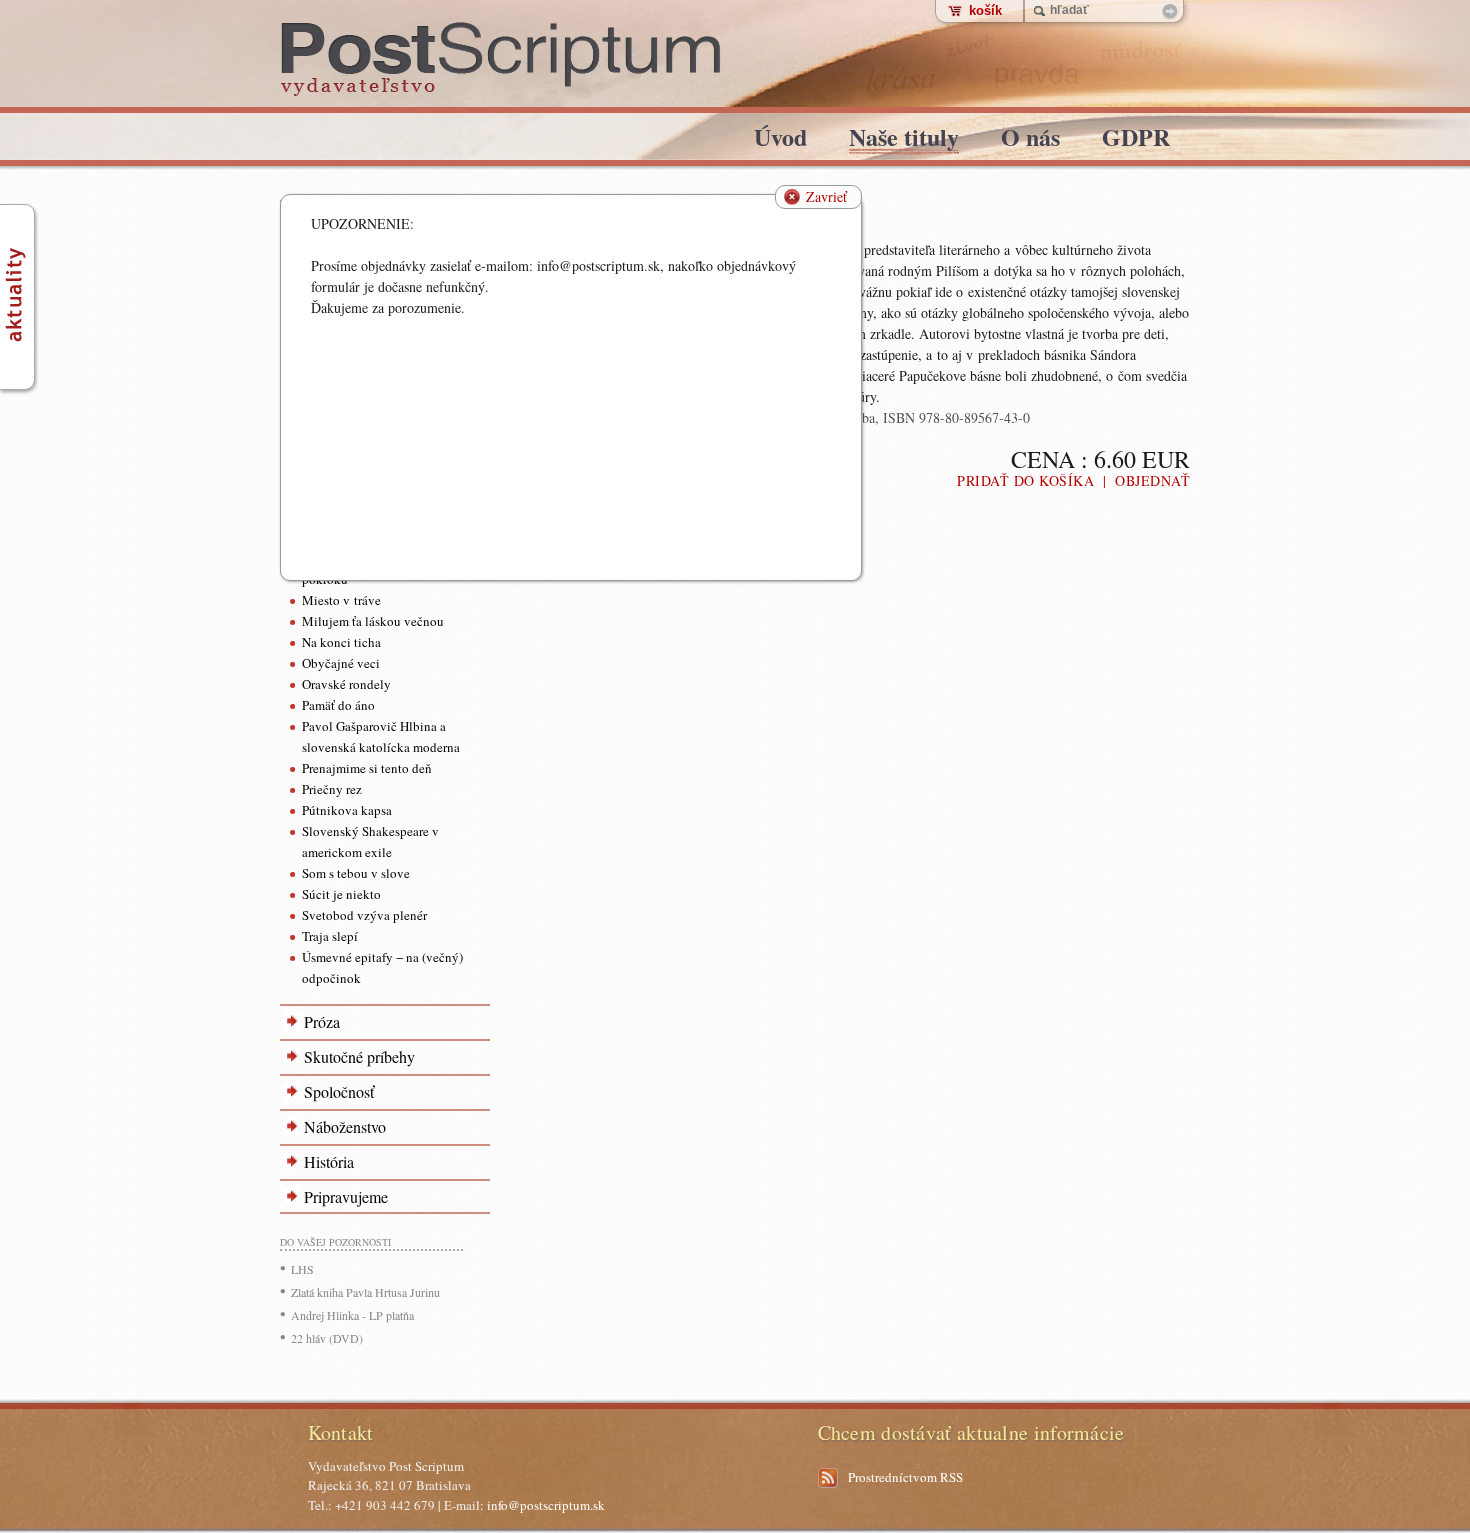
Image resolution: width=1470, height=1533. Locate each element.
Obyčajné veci (341, 663)
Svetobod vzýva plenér (364, 915)
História (329, 1161)
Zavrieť (826, 196)
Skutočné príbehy (359, 1056)
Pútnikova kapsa (347, 810)
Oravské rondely (346, 684)
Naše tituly (904, 140)
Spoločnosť (339, 1091)
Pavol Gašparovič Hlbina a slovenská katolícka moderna (381, 736)
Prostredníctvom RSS (905, 1477)
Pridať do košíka (1025, 480)
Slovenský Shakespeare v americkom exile (370, 841)
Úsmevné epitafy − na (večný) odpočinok (382, 967)
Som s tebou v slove (356, 873)
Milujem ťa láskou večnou (373, 621)
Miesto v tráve (341, 600)
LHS (302, 1269)
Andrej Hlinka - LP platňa (352, 1315)
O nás (1030, 140)
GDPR (1136, 140)
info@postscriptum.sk (546, 1505)
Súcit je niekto (341, 894)
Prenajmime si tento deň (367, 768)
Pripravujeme (346, 1196)
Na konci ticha (341, 642)
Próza (322, 1021)
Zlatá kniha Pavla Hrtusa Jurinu (365, 1292)
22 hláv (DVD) (327, 1338)
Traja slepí (330, 936)
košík (985, 10)
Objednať (1152, 480)
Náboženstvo (345, 1126)
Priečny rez (332, 789)
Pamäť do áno (338, 705)
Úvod (780, 140)
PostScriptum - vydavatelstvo (501, 59)
